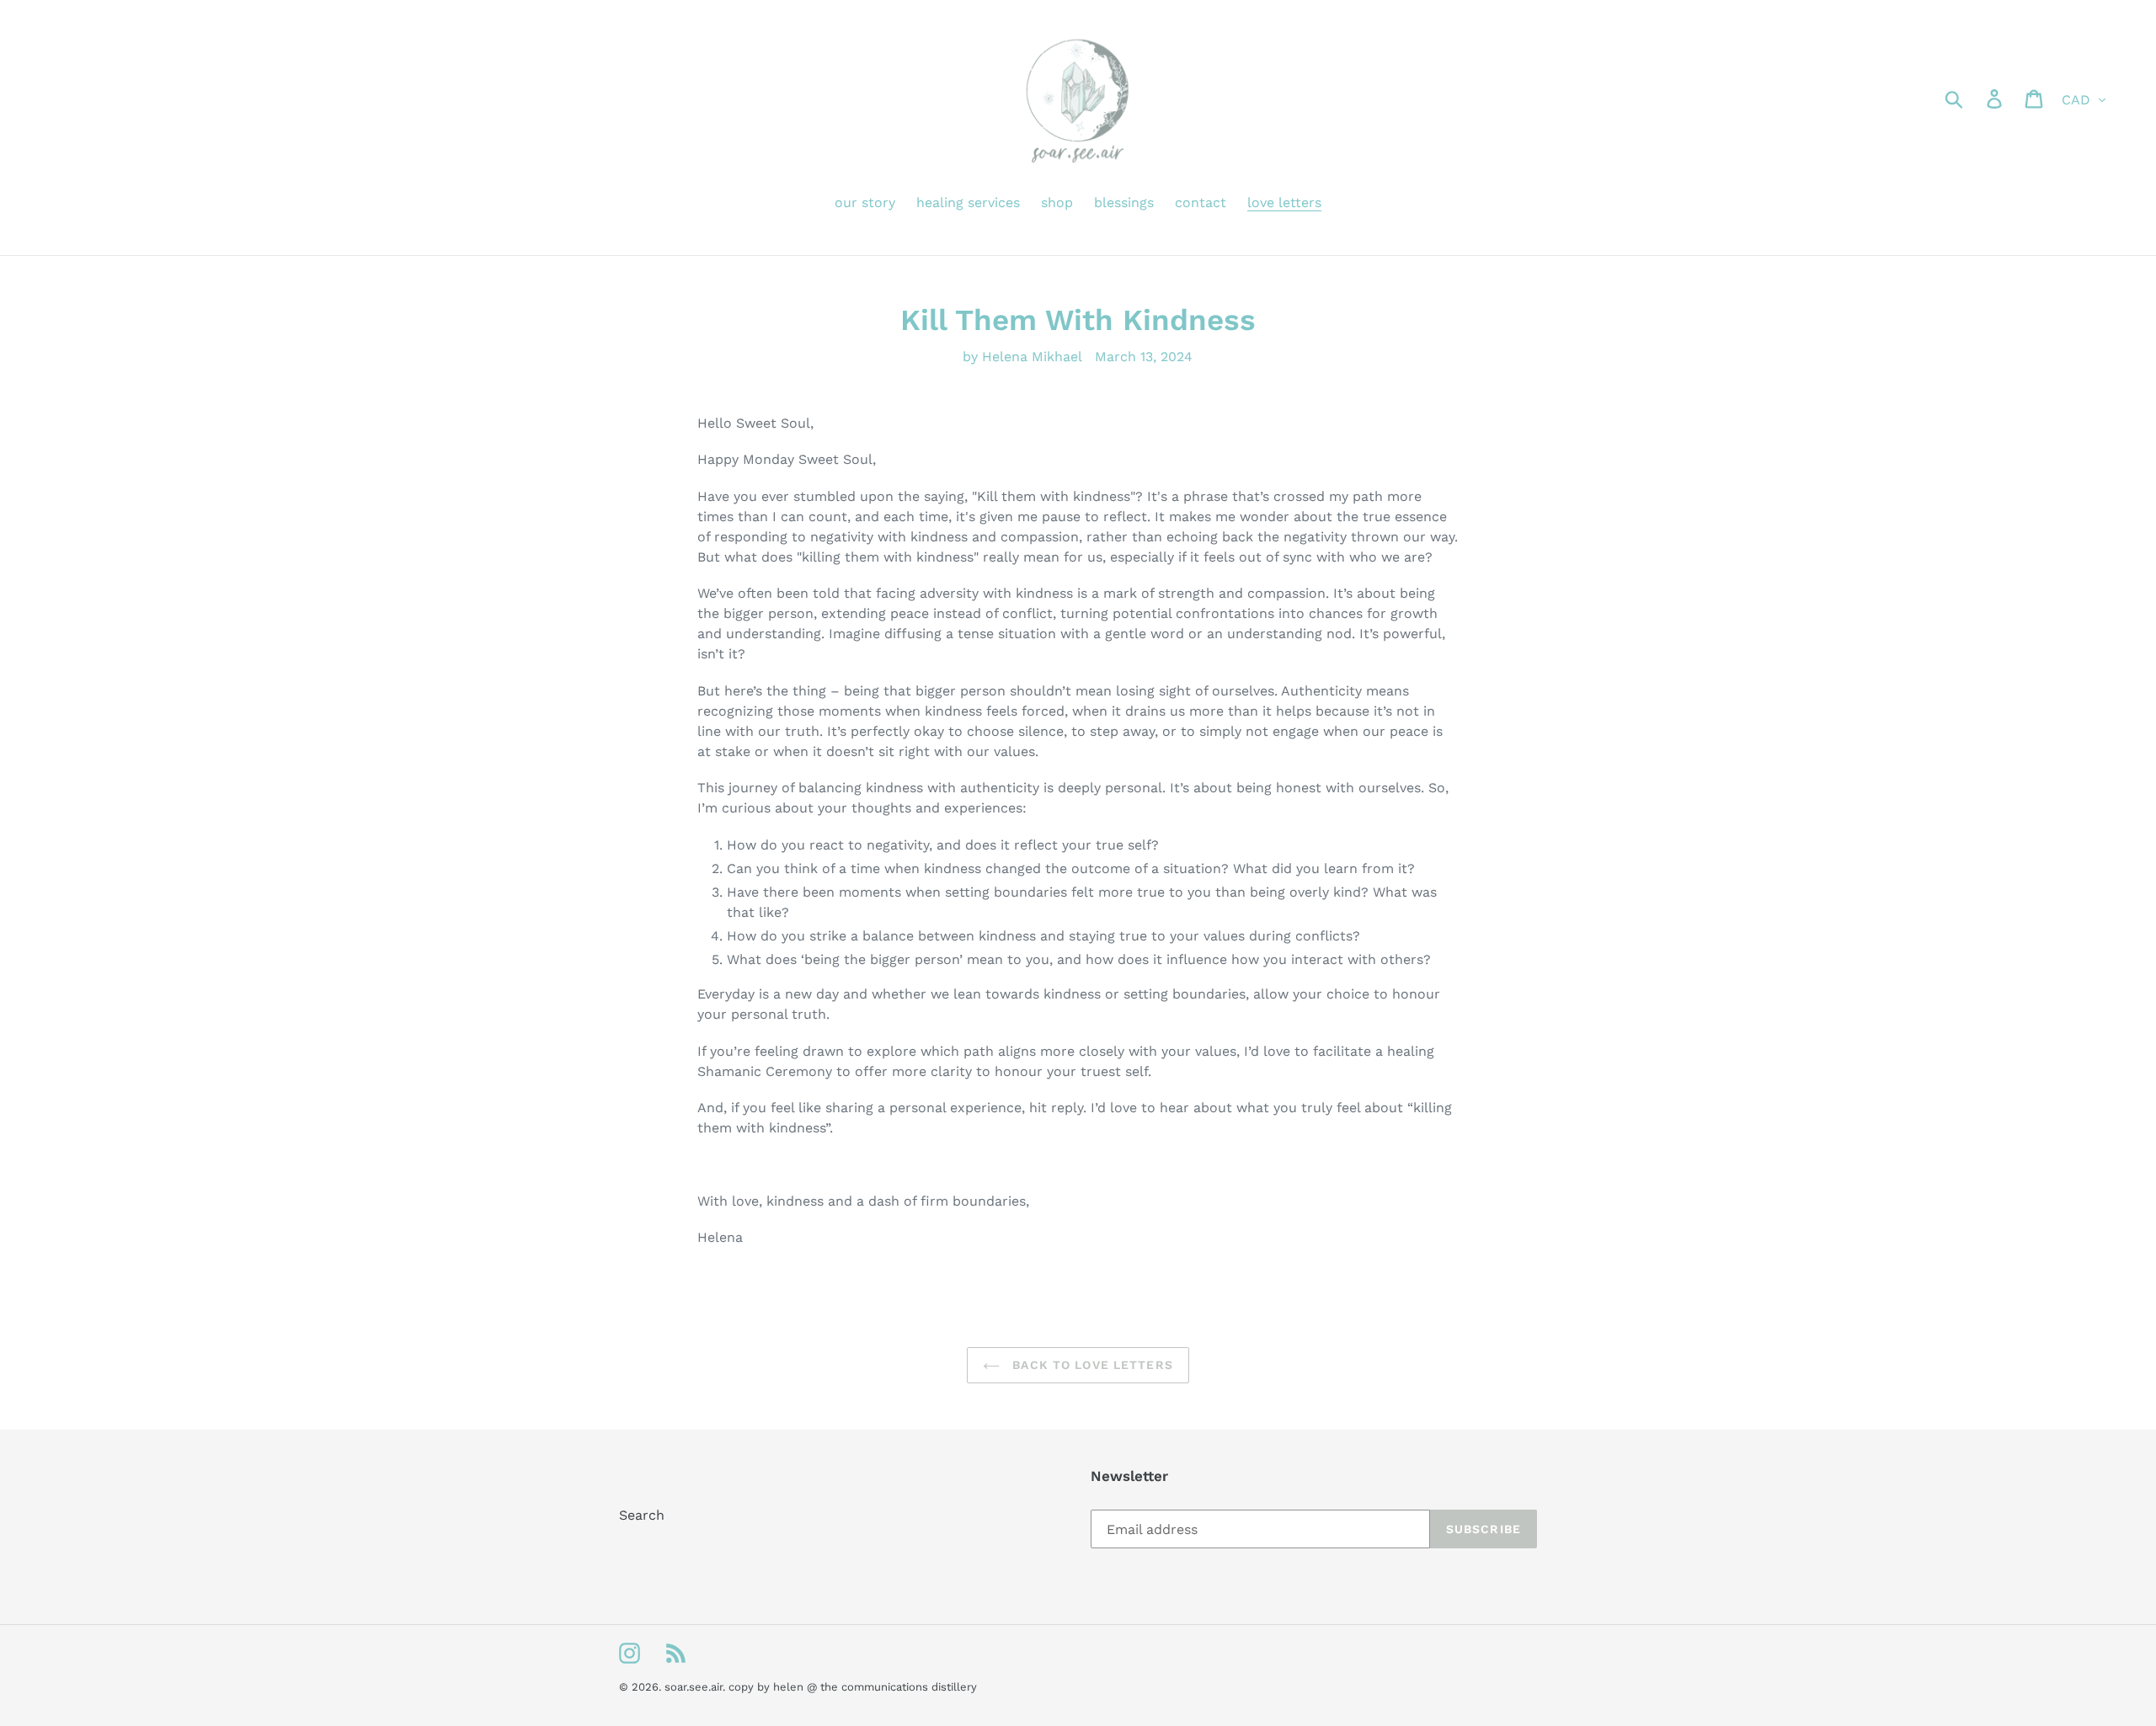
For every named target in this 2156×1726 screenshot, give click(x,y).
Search (642, 1515)
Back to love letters (1091, 1365)
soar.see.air (694, 1687)
